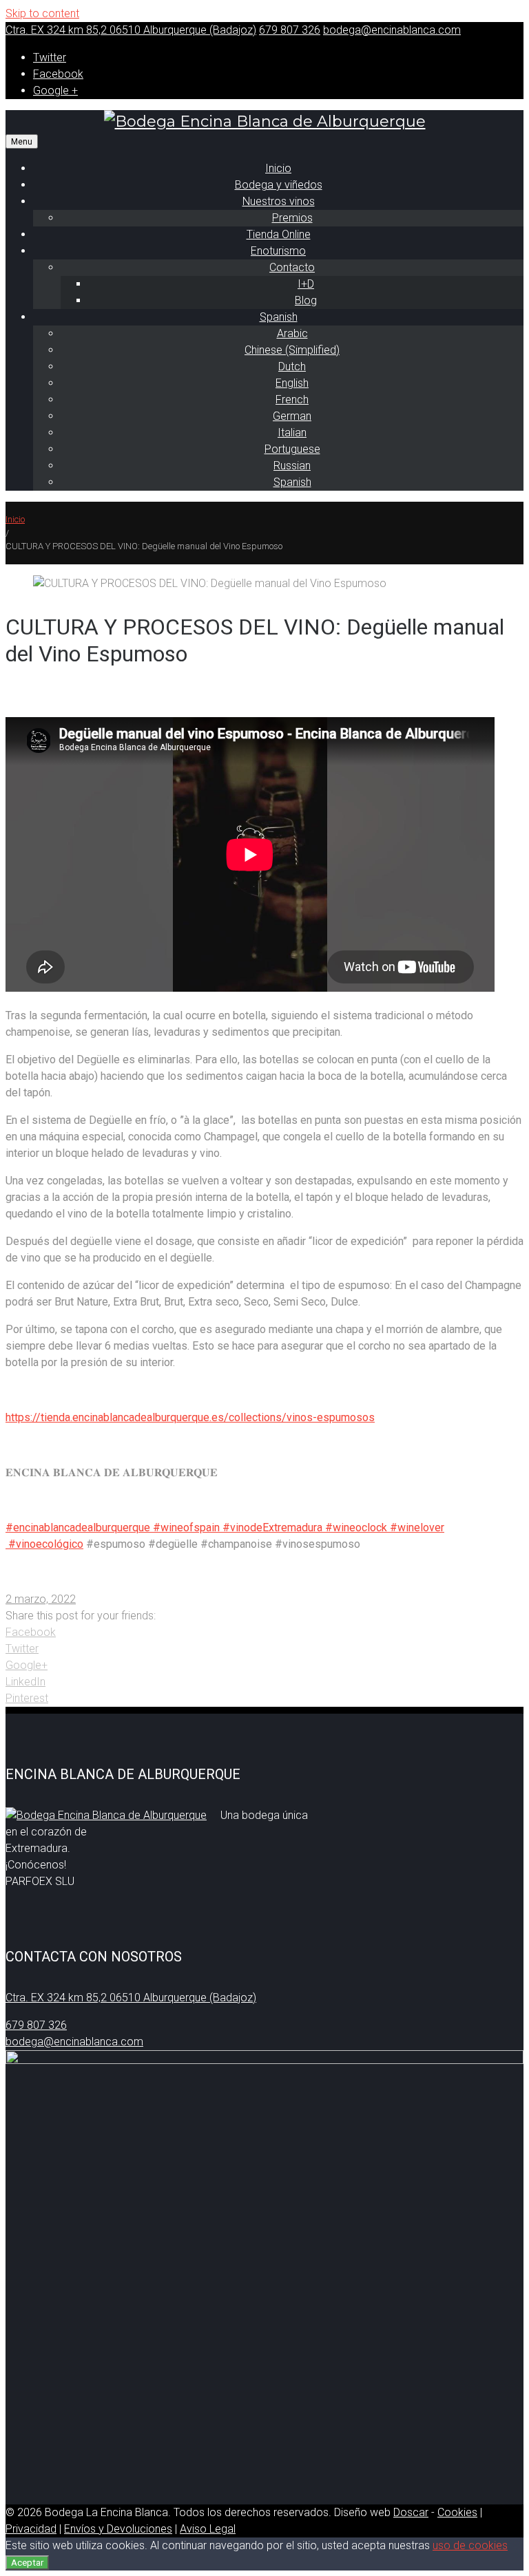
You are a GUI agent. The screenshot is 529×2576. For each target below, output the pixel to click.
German (292, 416)
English (292, 383)
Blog (306, 300)
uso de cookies (470, 2545)
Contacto (292, 267)
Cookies (457, 2512)
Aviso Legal (208, 2529)
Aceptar (27, 2563)
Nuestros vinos (279, 201)
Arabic (292, 333)
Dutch (292, 366)
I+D (306, 284)
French (292, 400)
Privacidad (31, 2529)
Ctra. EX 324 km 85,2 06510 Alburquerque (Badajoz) (131, 30)
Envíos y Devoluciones (118, 2529)
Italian (292, 433)
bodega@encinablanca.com (392, 30)
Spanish (279, 317)
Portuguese (292, 449)
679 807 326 (290, 30)
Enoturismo (278, 251)
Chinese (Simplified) (292, 350)
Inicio (15, 519)
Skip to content (42, 13)
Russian (292, 466)
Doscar (411, 2512)
